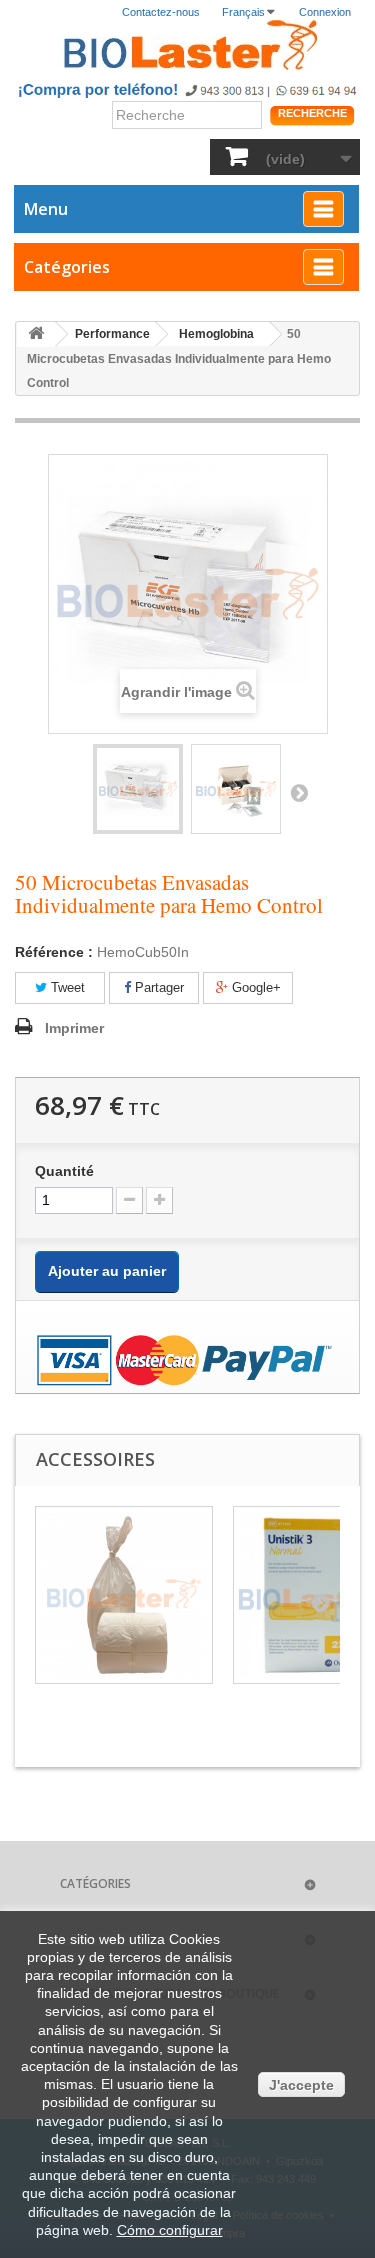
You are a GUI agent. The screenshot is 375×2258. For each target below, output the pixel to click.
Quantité (64, 1171)
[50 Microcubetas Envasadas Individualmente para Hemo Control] (138, 789)
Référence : (54, 952)
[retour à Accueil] (36, 334)
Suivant (299, 792)
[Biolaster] (187, 45)
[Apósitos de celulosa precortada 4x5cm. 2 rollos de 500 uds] (124, 1595)
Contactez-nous (161, 12)
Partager (157, 987)
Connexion (325, 12)
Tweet (66, 987)
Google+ (254, 987)
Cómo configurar (170, 2230)
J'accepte (301, 2085)
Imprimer (74, 1028)
